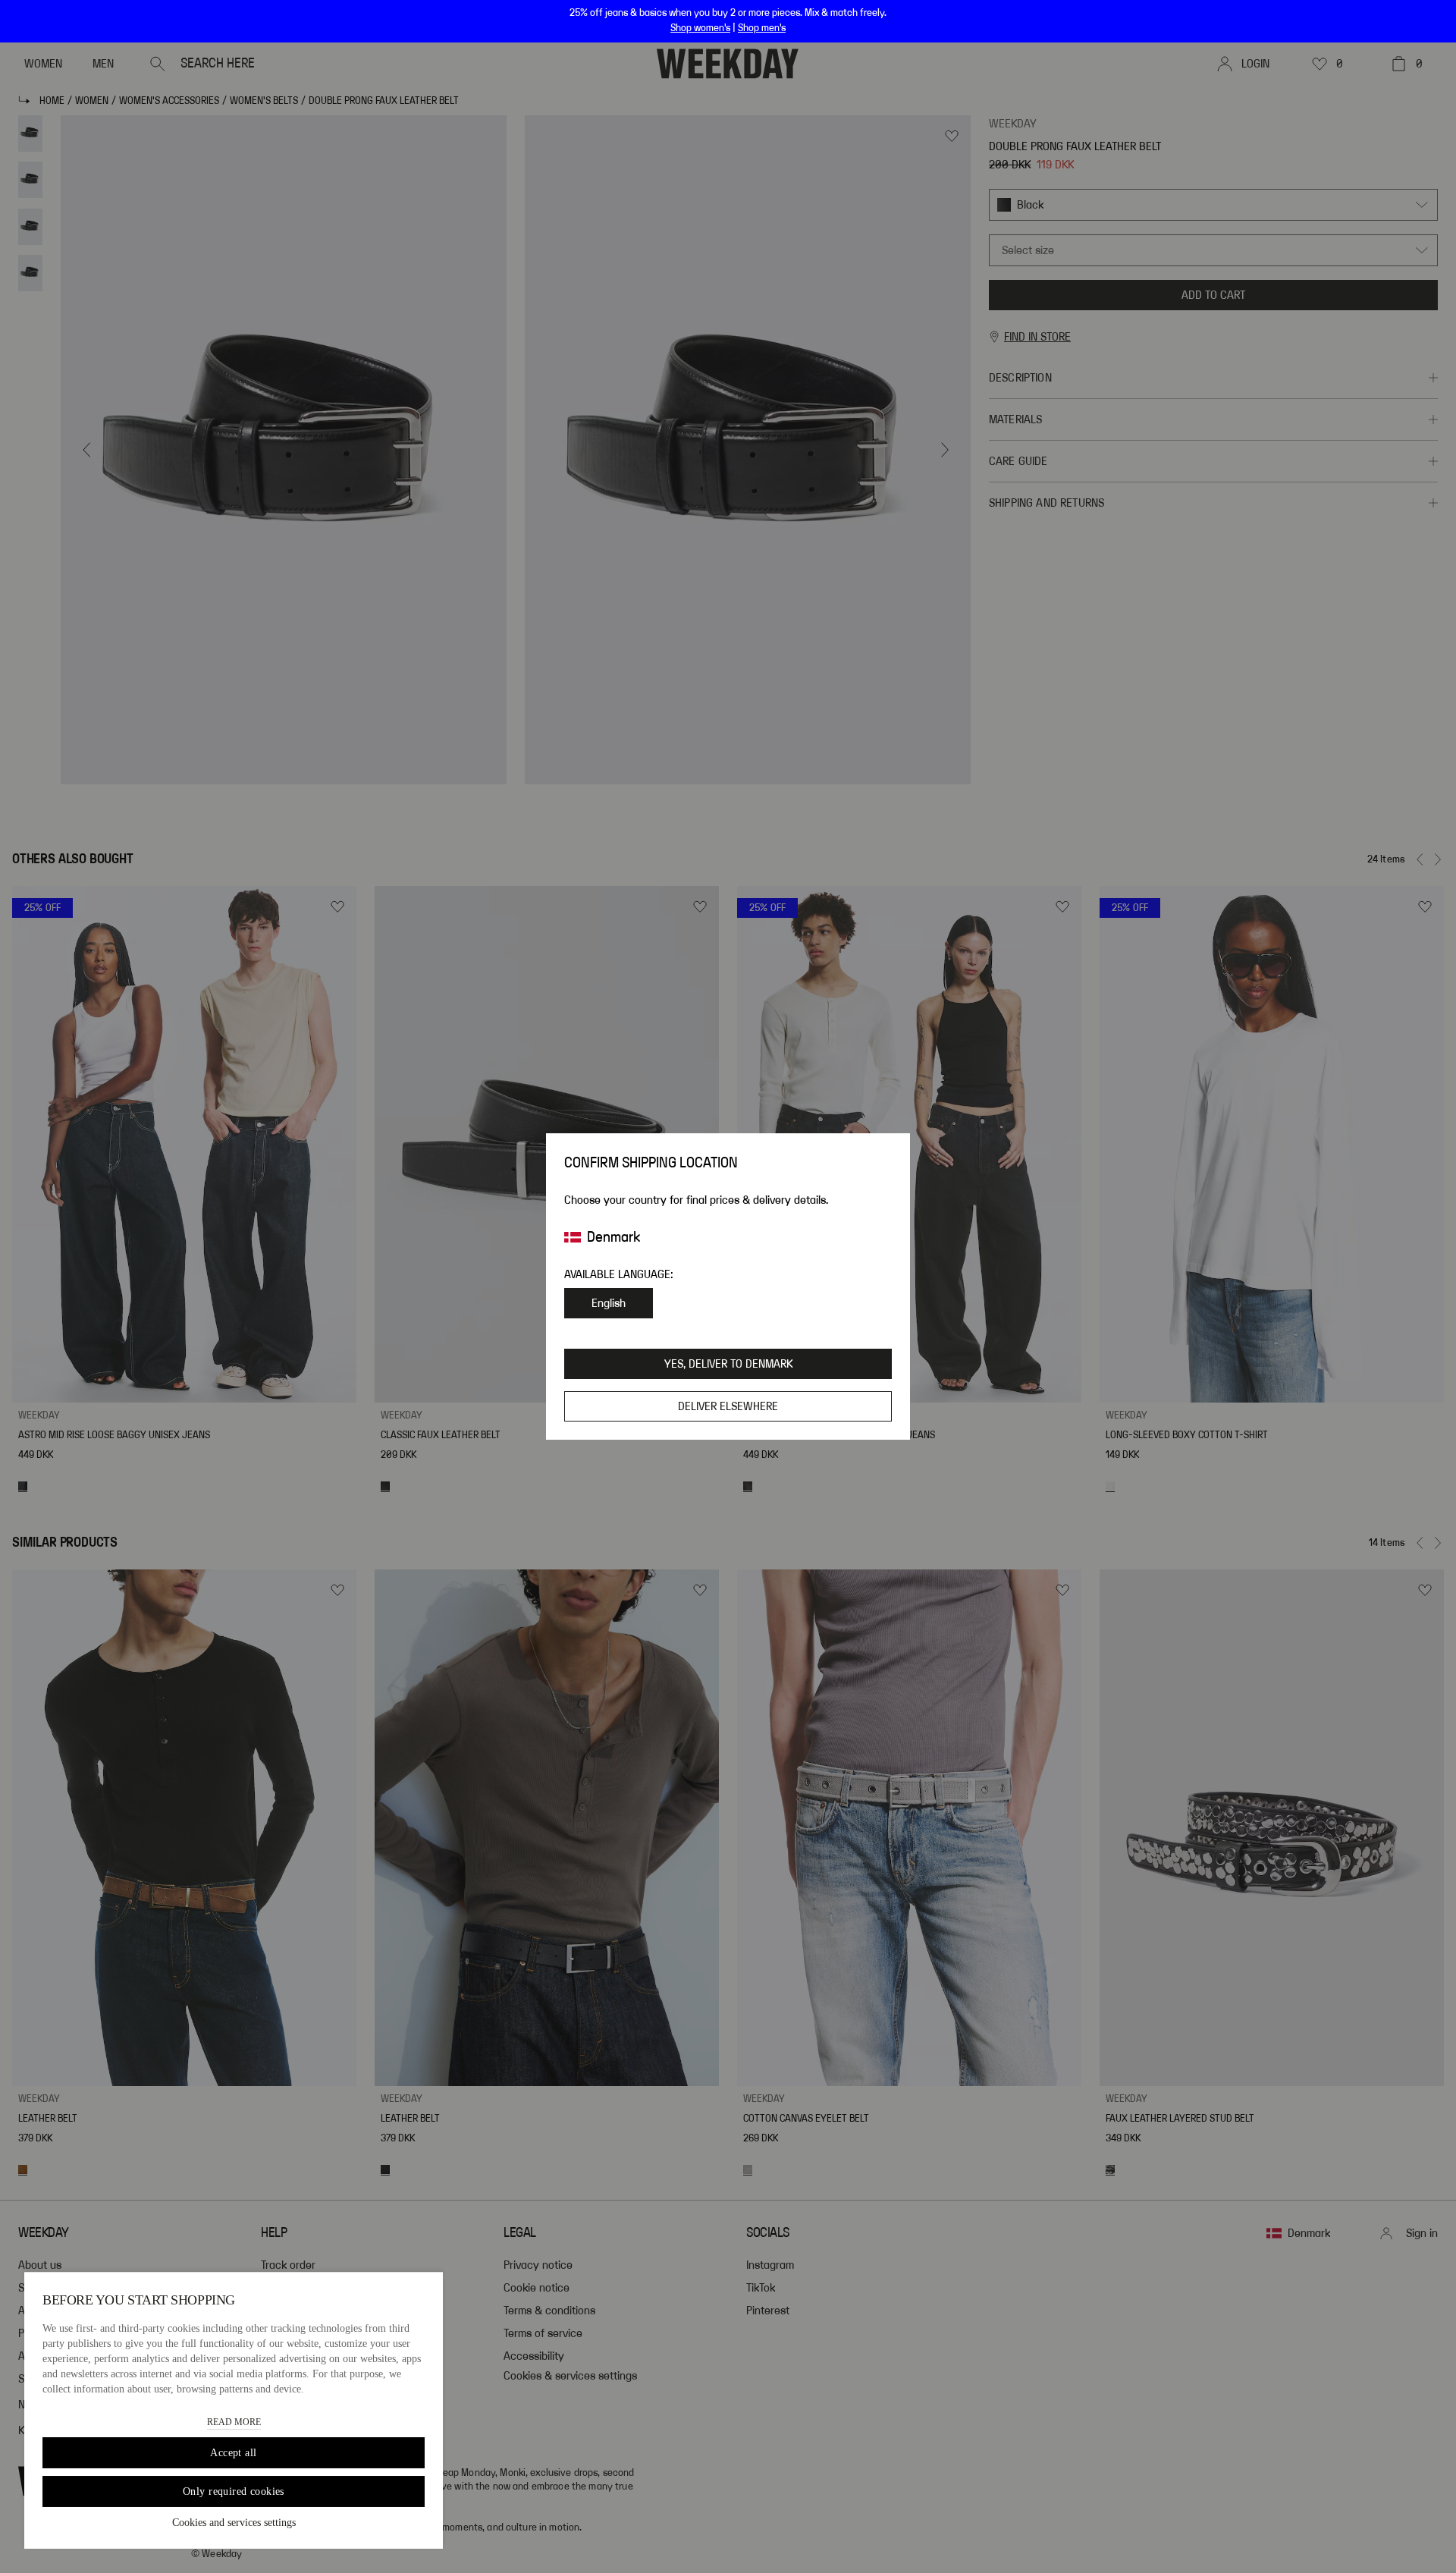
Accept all (233, 2453)
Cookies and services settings (234, 2523)
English (609, 1303)
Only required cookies (234, 2491)
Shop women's (700, 28)
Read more (234, 2422)
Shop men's (762, 28)
